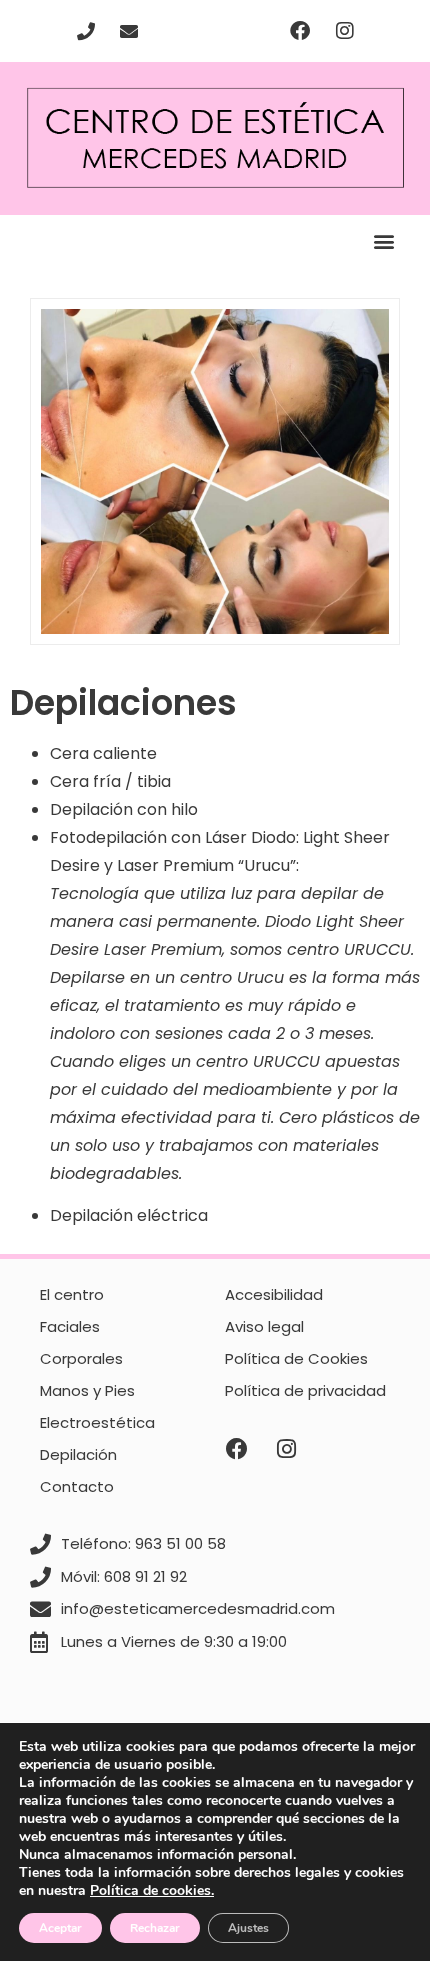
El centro (72, 1294)
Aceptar (60, 1928)
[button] (383, 241)
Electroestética (97, 1422)
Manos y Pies (87, 1390)
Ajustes (248, 1928)
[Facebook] (300, 31)
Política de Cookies (296, 1358)
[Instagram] (345, 31)
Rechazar (155, 1928)
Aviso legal (264, 1326)
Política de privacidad (305, 1390)
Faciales (70, 1326)
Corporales (81, 1358)
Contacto (77, 1486)
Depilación (78, 1454)
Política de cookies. (152, 1890)
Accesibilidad (274, 1294)
